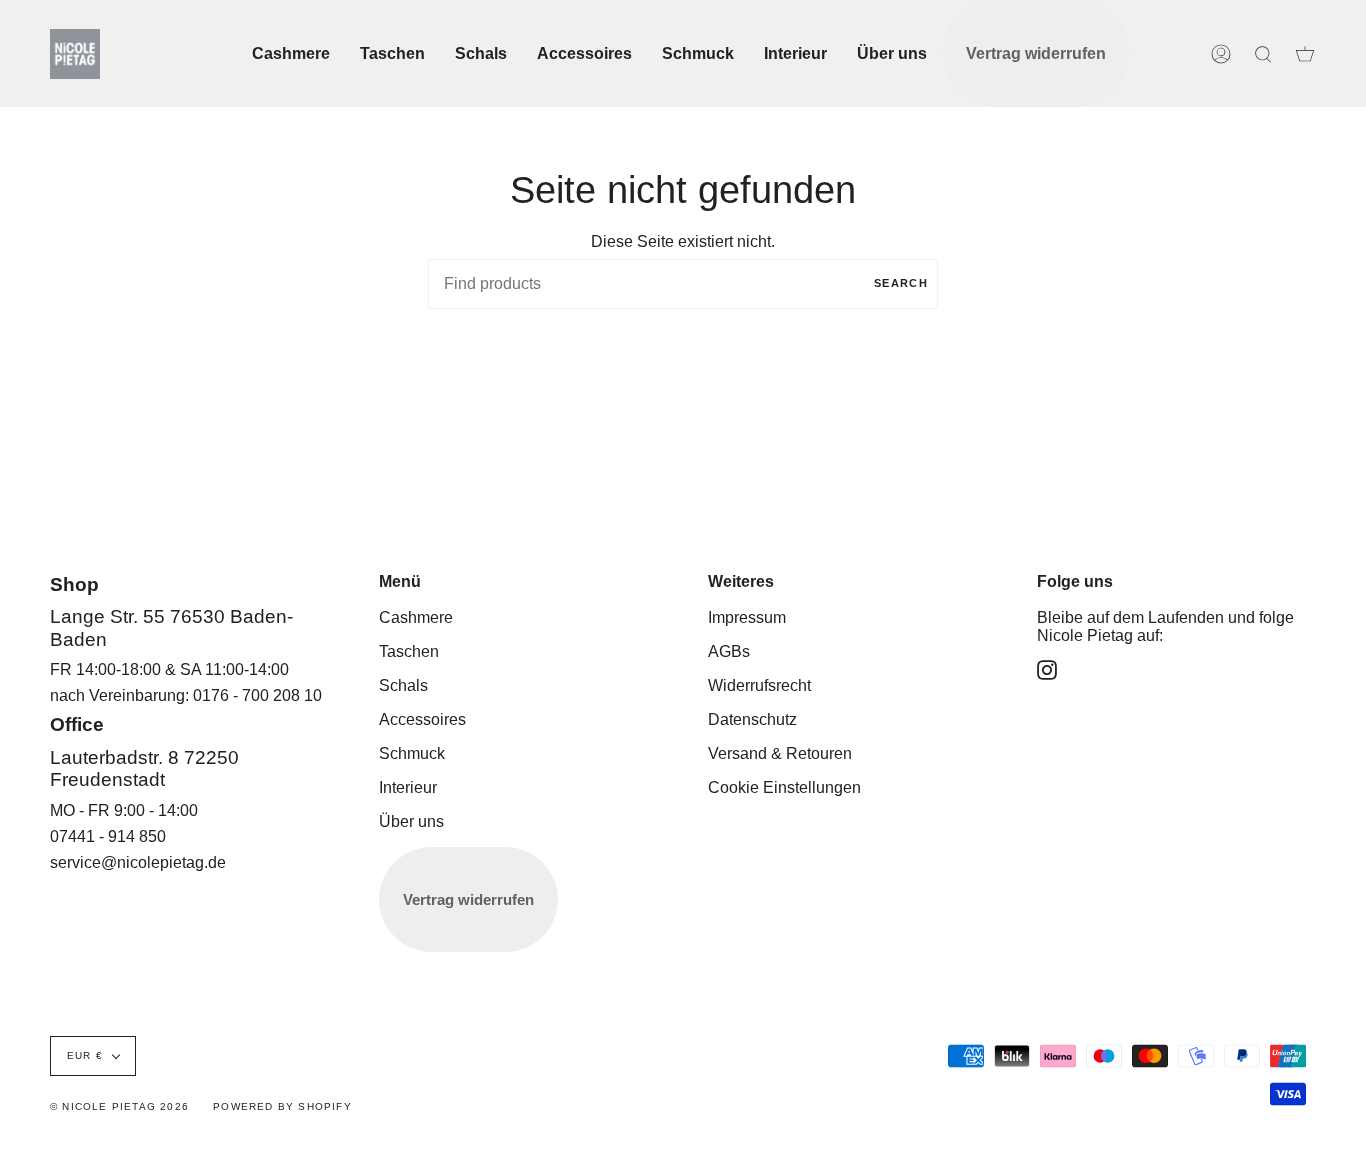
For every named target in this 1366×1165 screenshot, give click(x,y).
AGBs (729, 651)
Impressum (747, 617)
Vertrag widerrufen (468, 899)
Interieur (408, 787)
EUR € (85, 1055)
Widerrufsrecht (759, 685)
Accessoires (422, 719)
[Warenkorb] (1305, 53)
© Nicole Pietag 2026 (119, 1106)
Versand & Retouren (780, 753)
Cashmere (416, 617)
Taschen (409, 651)
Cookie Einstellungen (784, 787)
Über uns (411, 821)
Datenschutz (752, 719)
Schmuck (412, 753)
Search (901, 283)
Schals (403, 685)
